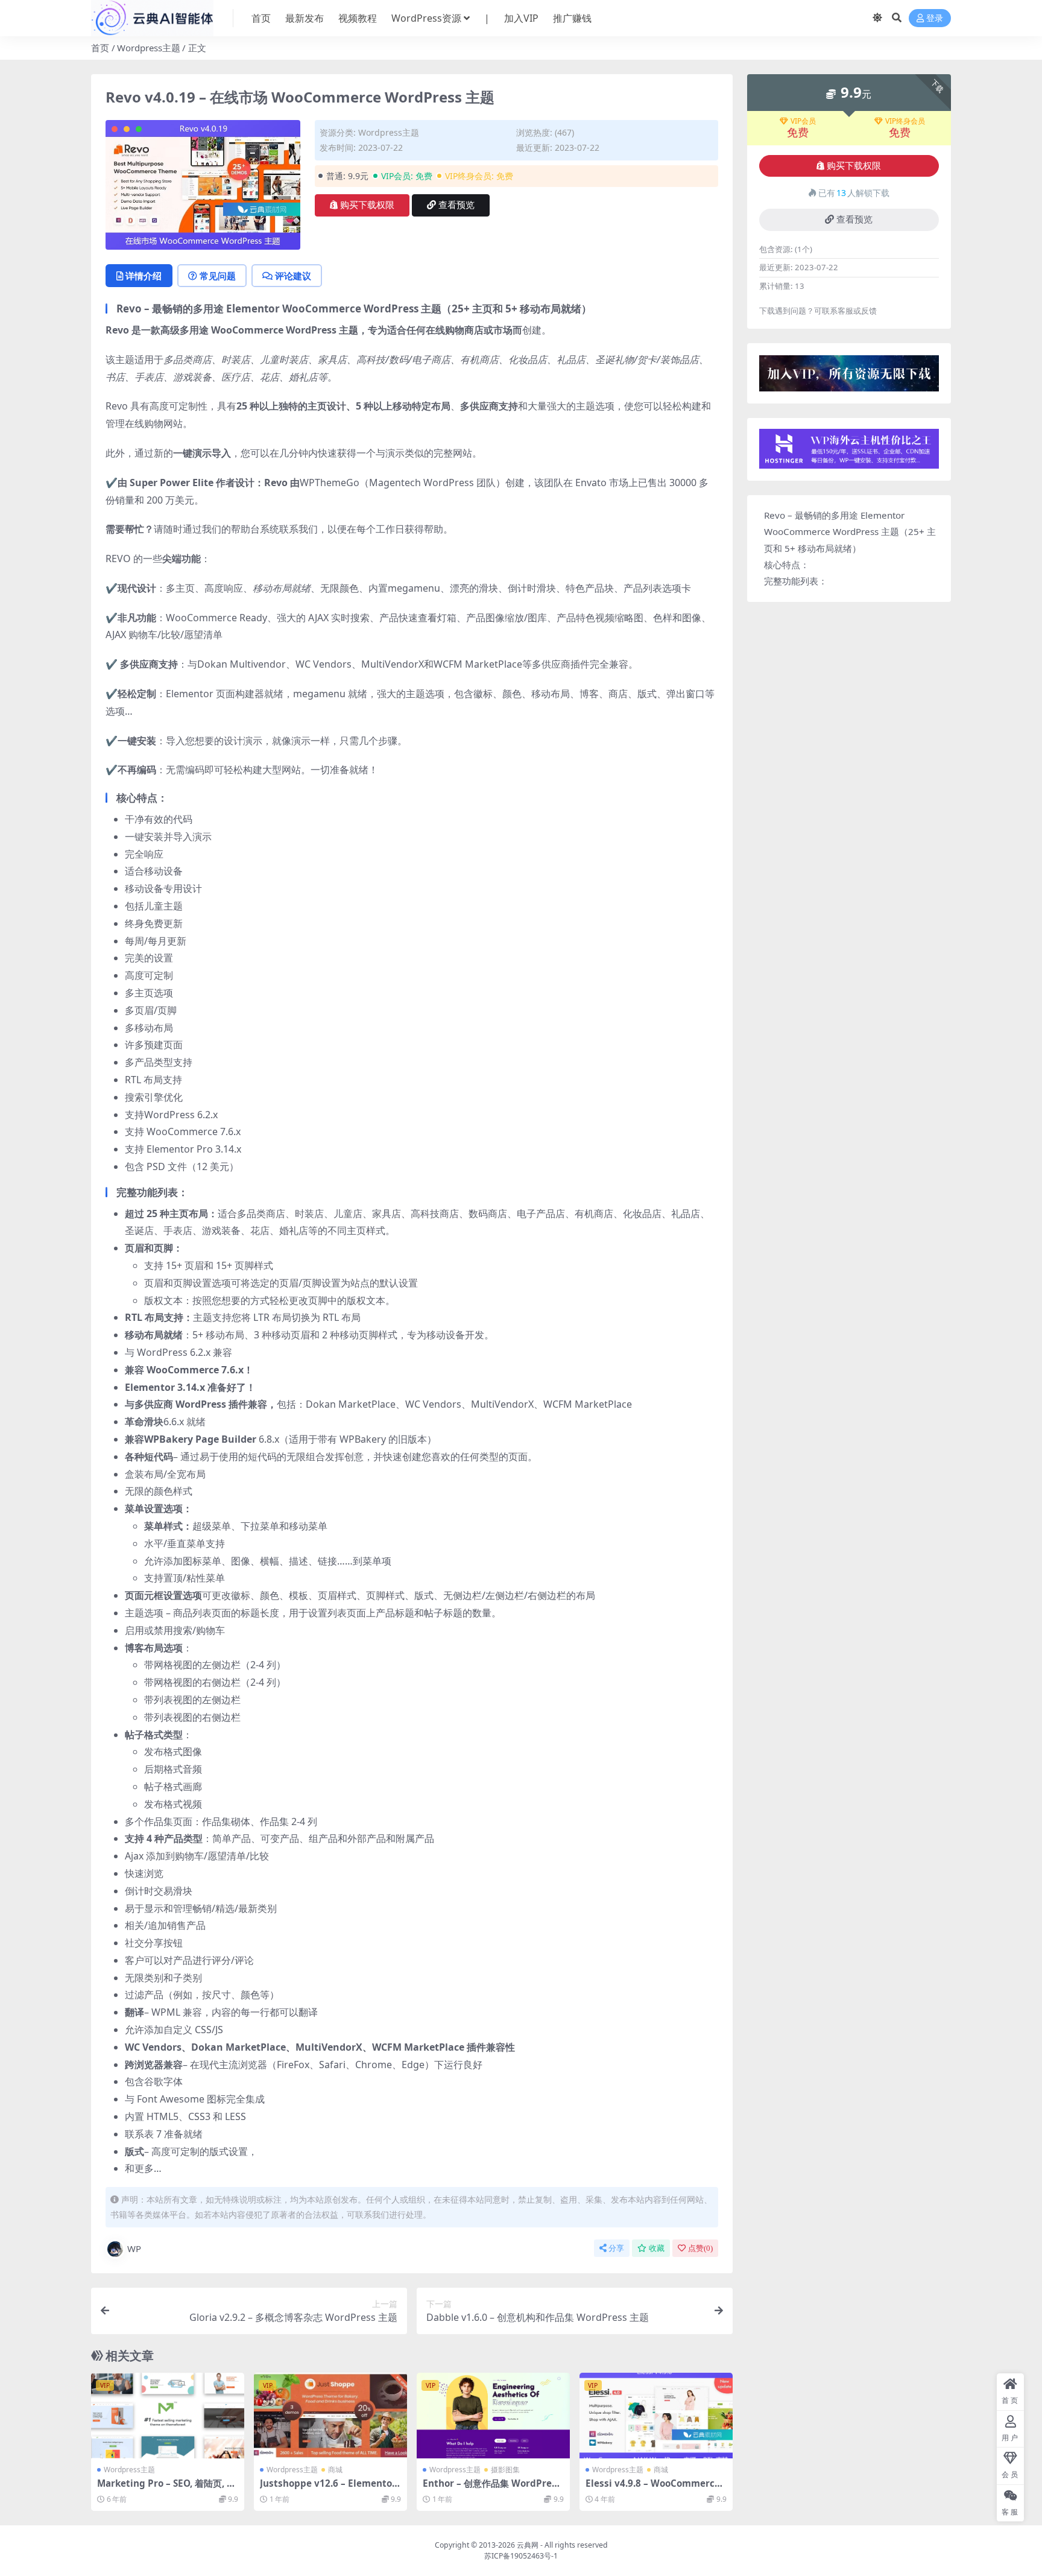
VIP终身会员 (905, 121)
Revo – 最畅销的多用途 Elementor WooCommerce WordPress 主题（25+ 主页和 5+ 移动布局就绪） (850, 532)
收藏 (657, 2248)
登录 (935, 18)
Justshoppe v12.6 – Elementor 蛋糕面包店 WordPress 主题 (328, 2489)
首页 (261, 18)
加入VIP (521, 18)
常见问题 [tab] (218, 276)
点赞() (700, 2248)
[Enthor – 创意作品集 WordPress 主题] (493, 2416)
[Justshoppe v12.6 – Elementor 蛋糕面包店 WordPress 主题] (330, 2416)
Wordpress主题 (149, 48)
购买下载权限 (367, 205)
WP (134, 2248)
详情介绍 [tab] (144, 276)
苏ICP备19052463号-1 (521, 2556)
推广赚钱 (572, 18)
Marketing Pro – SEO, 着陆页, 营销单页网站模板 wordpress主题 (166, 2489)
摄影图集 (505, 2470)
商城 (335, 2470)
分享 (616, 2248)
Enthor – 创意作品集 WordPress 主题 (492, 2489)
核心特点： (787, 565)
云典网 (528, 2545)
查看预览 (456, 205)
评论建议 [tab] (293, 276)
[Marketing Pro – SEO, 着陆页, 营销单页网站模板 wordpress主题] (168, 2416)
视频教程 (358, 18)
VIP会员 (803, 121)
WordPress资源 (426, 18)
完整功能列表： (796, 581)
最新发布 (305, 18)
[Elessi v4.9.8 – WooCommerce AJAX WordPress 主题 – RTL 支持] (656, 2416)
